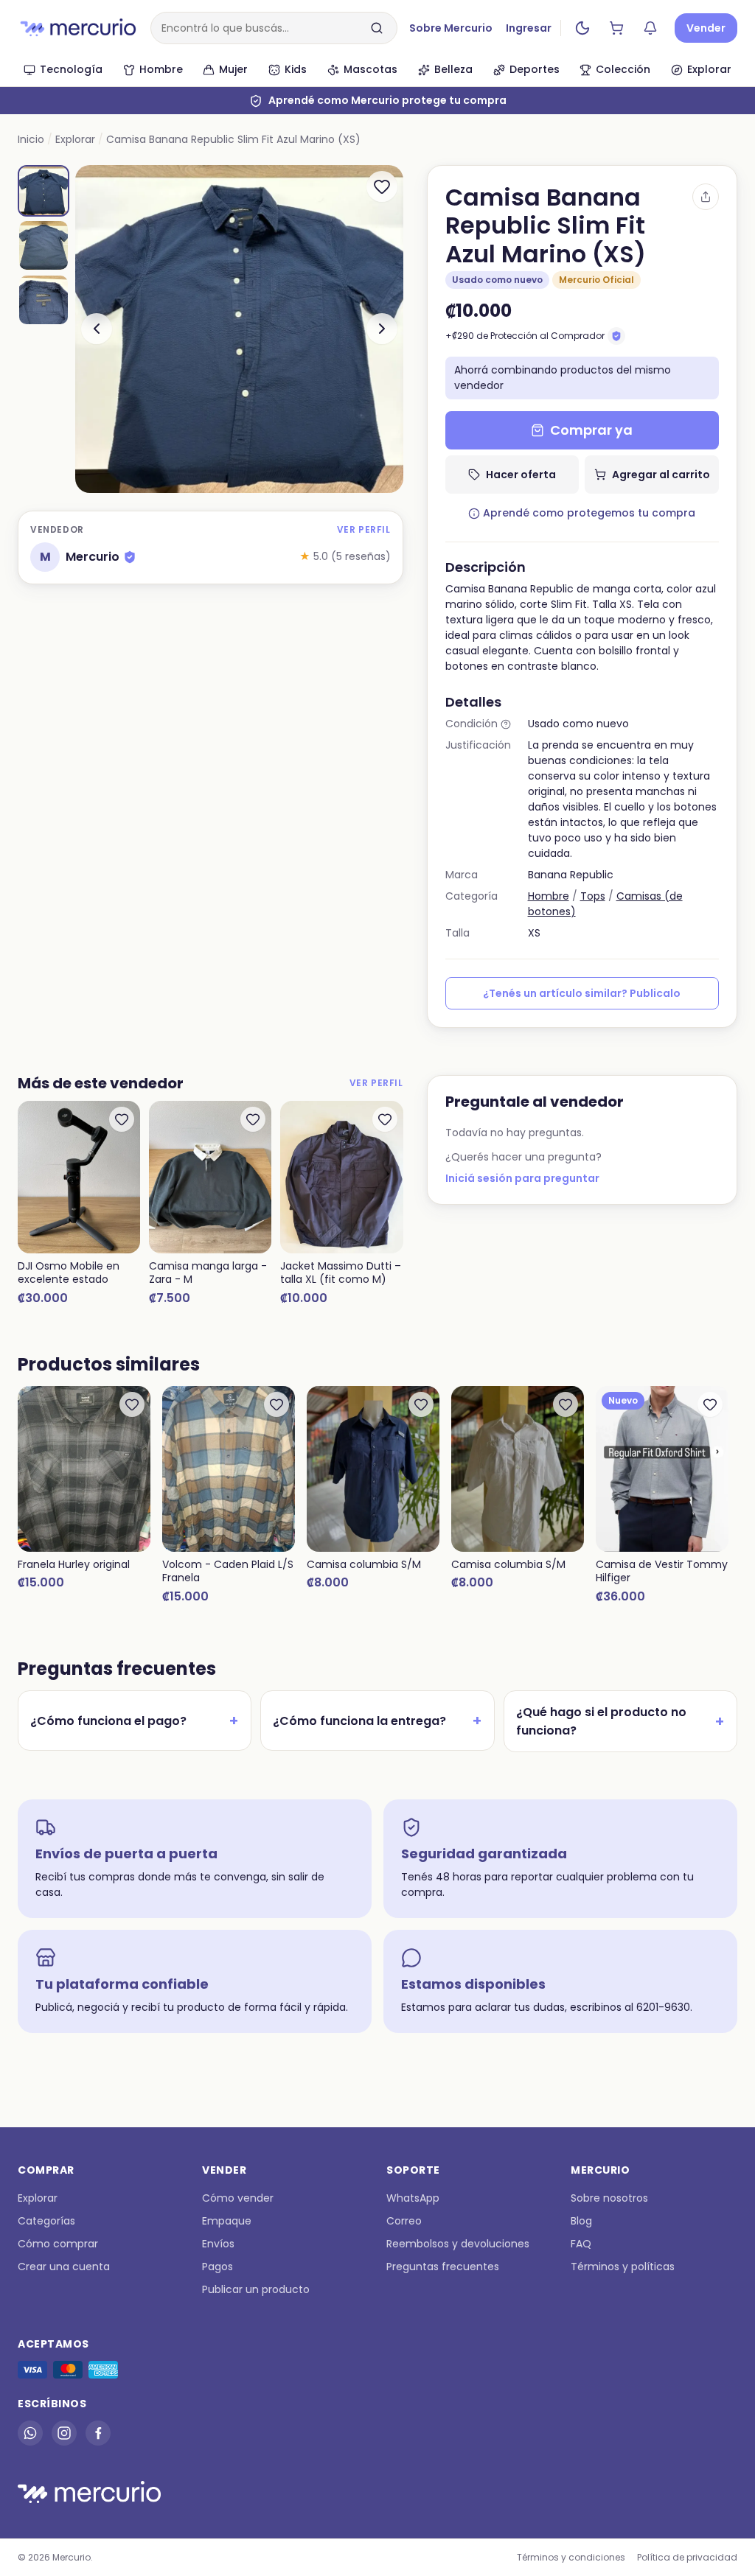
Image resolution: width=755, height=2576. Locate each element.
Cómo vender (238, 2198)
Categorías (46, 2221)
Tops (593, 896)
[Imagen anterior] (97, 329)
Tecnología (71, 69)
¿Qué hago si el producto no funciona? (620, 1721)
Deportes (535, 69)
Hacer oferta (521, 475)
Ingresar (529, 28)
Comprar (46, 2170)
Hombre (161, 69)
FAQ (581, 2244)
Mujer (233, 69)
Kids (296, 69)
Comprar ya (591, 430)
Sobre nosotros (609, 2198)
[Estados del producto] (506, 724)
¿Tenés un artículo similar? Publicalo (582, 993)
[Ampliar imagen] (239, 329)
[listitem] (44, 191)
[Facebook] (98, 2433)
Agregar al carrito (661, 475)
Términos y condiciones (571, 2557)
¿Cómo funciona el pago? (135, 1721)
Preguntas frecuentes (443, 2267)
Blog (581, 2221)
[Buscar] (377, 28)
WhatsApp (413, 2198)
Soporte (413, 2170)
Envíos (218, 2244)
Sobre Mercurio (451, 28)
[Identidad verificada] (130, 557)
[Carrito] (616, 28)
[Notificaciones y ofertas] (650, 28)
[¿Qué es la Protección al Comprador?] (616, 336)
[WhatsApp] (30, 2433)
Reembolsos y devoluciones (458, 2244)
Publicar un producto (256, 2289)
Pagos (218, 2267)
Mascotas (370, 69)
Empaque (227, 2221)
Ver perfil (364, 529)
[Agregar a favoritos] (382, 186)
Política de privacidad (687, 2557)
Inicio (31, 139)
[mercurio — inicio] (78, 28)
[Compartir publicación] (706, 197)
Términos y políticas (623, 2267)
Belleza (453, 69)
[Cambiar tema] (582, 28)
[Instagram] (64, 2433)
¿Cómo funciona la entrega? (377, 1721)
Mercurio (600, 2170)
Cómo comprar (58, 2244)
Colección (623, 69)
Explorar (709, 69)
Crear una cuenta (64, 2267)
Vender (706, 28)
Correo (404, 2221)
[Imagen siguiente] (382, 329)
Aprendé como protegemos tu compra (589, 513)
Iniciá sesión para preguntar (522, 1178)
